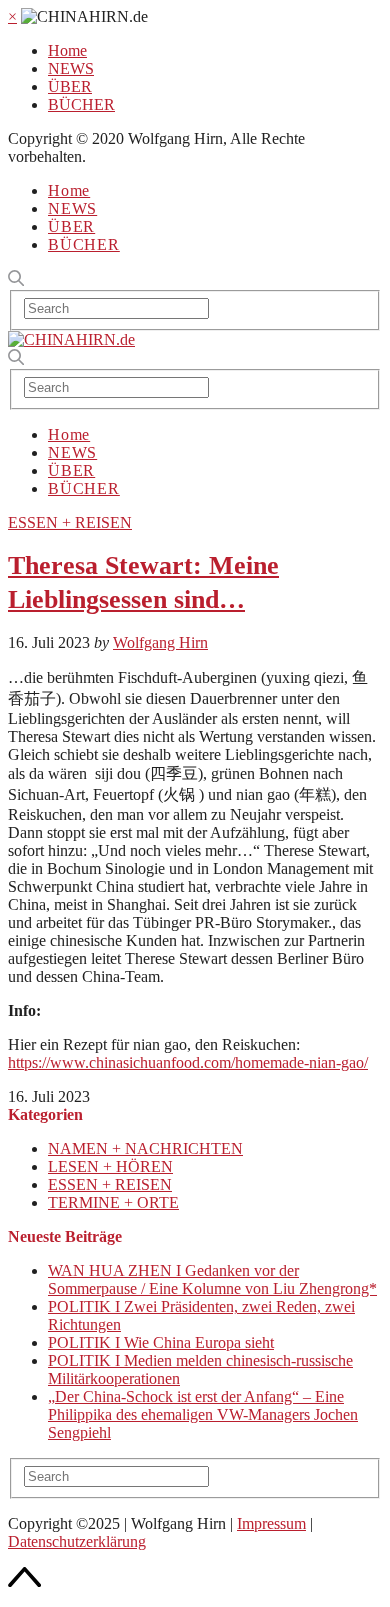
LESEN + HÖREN (110, 1166)
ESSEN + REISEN (70, 522)
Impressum (271, 1523)
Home (67, 50)
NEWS (71, 68)
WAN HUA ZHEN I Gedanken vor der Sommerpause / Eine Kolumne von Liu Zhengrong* (212, 1279)
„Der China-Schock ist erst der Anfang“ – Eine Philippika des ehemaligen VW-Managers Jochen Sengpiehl (203, 1414)
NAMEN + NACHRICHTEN (145, 1148)
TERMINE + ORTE (113, 1202)
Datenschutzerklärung (77, 1541)
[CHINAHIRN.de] (71, 339)
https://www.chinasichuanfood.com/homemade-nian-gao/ (188, 1062)
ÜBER (70, 86)
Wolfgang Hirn (160, 642)
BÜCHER (81, 104)
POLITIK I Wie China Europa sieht (161, 1342)
